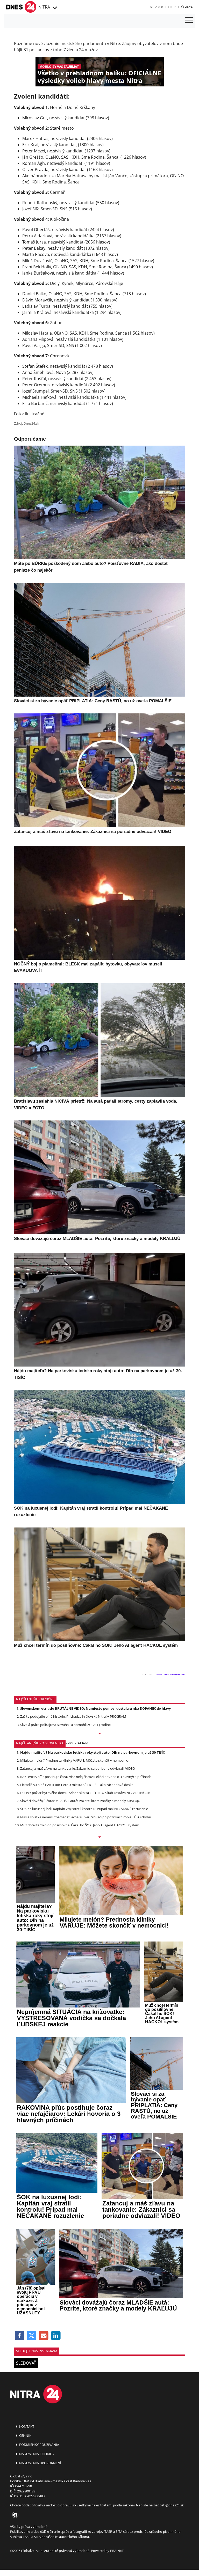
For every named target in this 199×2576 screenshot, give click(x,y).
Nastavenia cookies (36, 2454)
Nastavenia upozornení (40, 2463)
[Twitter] (32, 2336)
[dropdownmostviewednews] (99, 1734)
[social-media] (14, 2515)
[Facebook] (20, 2336)
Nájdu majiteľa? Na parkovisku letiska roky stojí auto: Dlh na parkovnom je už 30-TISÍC (93, 1752)
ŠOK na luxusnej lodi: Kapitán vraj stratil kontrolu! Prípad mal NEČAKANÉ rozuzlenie (84, 1809)
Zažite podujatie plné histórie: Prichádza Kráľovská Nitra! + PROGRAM (73, 1716)
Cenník (25, 2435)
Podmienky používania (39, 2445)
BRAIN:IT (117, 2551)
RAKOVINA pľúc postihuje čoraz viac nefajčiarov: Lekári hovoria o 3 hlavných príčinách (86, 1777)
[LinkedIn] (56, 2336)
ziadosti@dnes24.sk (169, 2505)
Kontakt (26, 2426)
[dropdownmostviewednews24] (99, 1837)
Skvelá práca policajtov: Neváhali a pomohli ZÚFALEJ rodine (65, 1725)
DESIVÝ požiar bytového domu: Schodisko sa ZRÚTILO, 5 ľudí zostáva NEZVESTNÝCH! (85, 1793)
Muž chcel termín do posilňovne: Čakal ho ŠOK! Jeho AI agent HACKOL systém (80, 1825)
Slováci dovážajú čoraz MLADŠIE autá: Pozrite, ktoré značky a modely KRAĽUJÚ (80, 1801)
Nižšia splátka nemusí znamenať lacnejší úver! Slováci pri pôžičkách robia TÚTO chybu (86, 1817)
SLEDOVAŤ (26, 2363)
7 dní (69, 1743)
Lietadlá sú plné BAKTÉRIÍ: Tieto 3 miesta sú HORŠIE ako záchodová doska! (77, 1785)
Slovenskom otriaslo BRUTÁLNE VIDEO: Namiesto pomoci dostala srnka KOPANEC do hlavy (95, 1708)
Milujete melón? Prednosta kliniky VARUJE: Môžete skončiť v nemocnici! (75, 1760)
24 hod (83, 1743)
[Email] (44, 2336)
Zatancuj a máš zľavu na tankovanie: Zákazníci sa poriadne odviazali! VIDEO (78, 1768)
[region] (54, 8)
